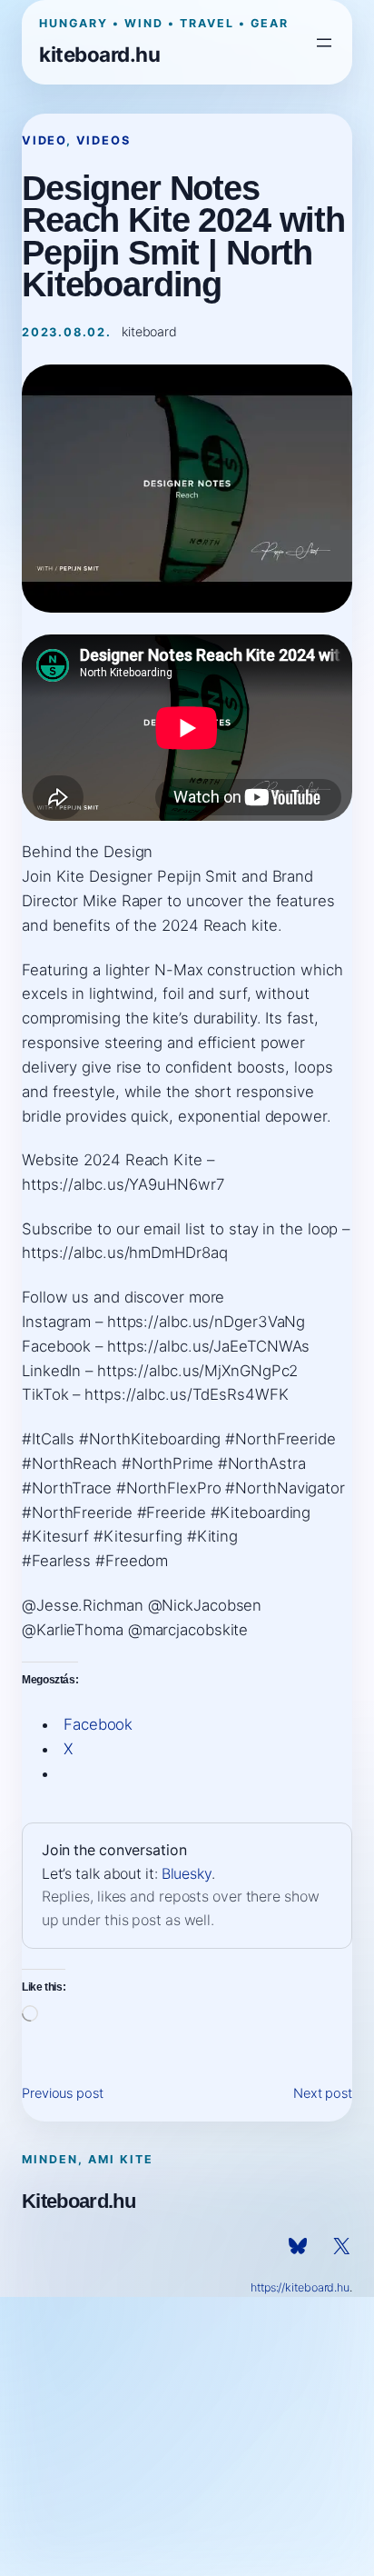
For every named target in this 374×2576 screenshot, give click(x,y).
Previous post (63, 2093)
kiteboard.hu (99, 54)
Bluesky (187, 1874)
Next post (323, 2093)
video (44, 140)
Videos (103, 140)
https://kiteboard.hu (300, 2287)
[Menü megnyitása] (324, 43)
